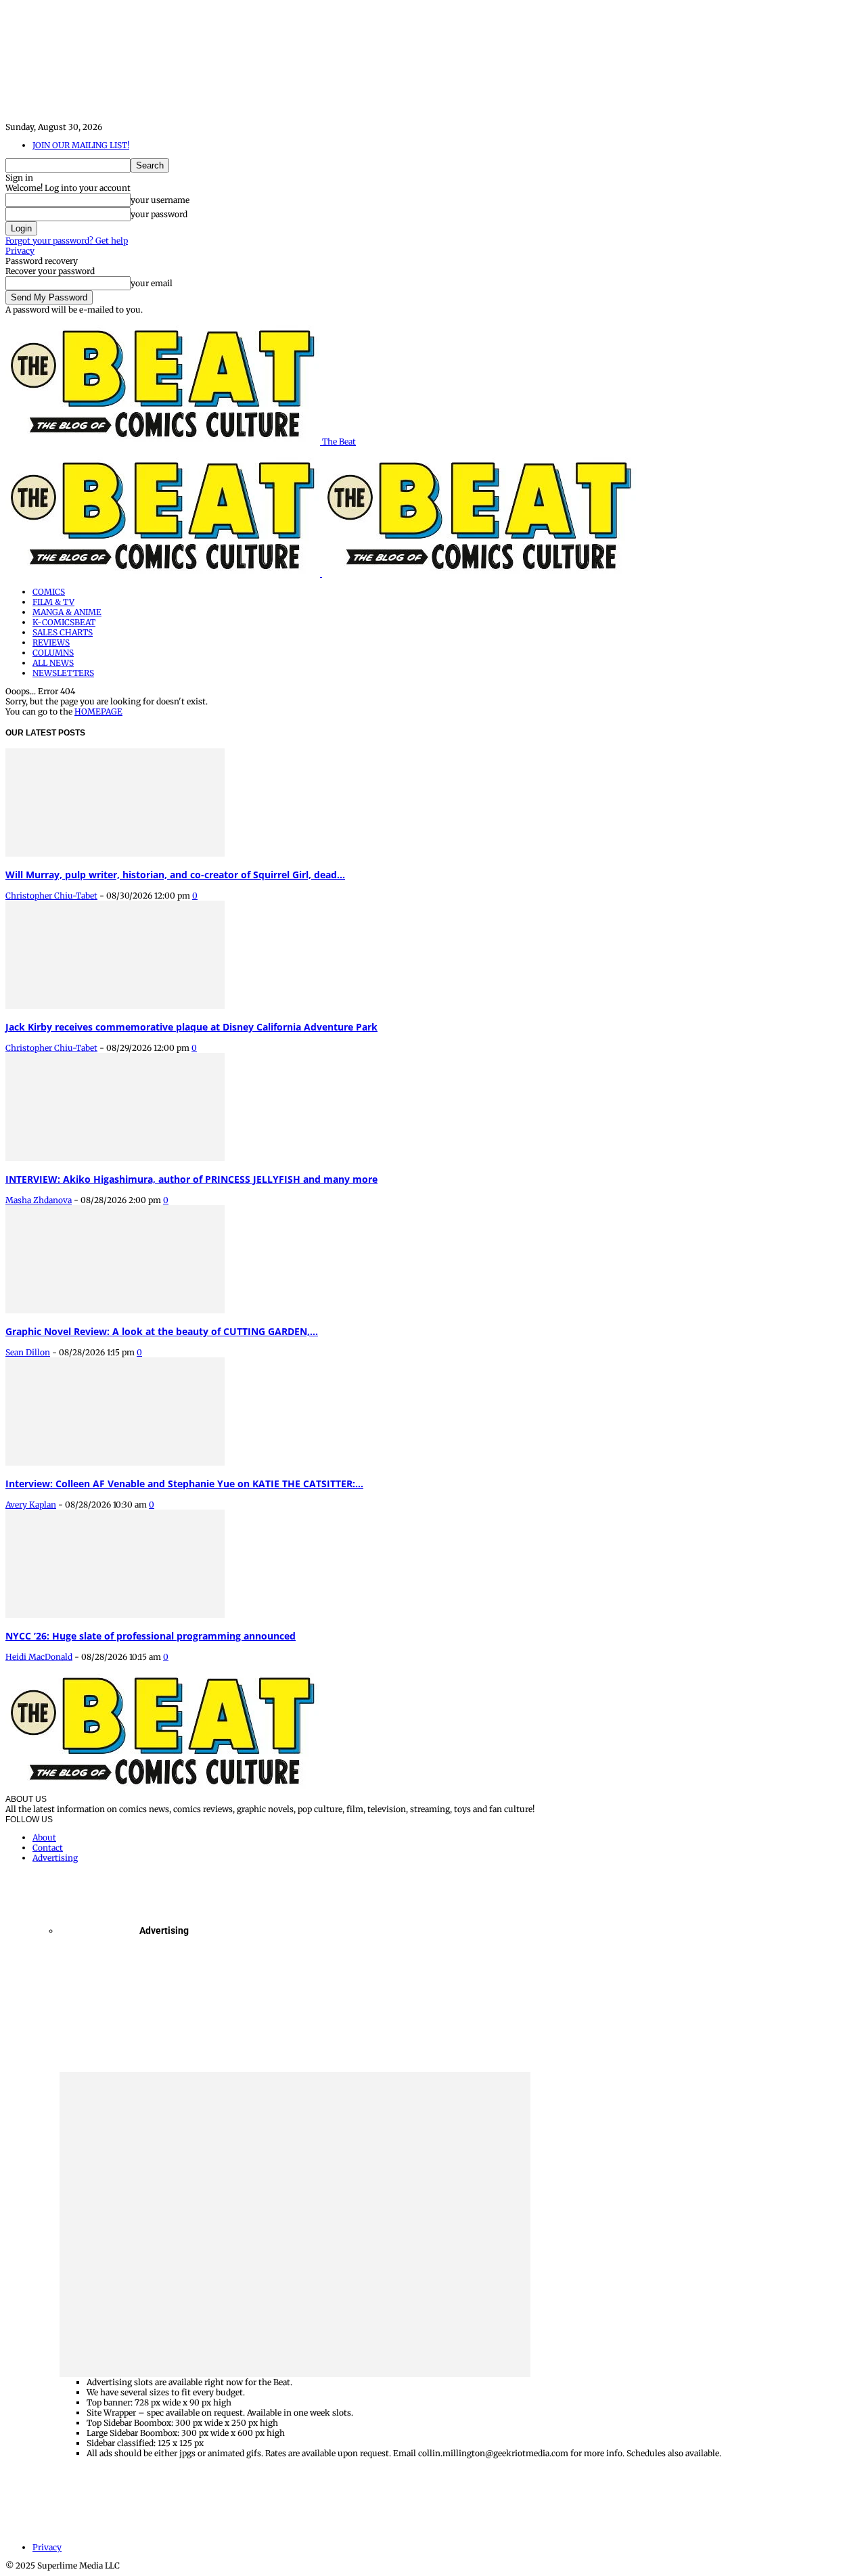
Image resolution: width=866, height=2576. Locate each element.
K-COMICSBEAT (64, 622)
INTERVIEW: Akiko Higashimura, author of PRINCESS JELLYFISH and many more (191, 1179)
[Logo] (164, 573)
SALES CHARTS (63, 632)
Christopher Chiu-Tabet (51, 896)
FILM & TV (53, 602)
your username (160, 200)
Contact (48, 1848)
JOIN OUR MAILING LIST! (81, 145)
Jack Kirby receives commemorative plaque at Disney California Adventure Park (191, 1027)
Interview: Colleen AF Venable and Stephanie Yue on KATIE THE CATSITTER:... (184, 1484)
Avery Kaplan (31, 1505)
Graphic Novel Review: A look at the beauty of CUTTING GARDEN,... (162, 1331)
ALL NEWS (53, 663)
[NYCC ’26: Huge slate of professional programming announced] (115, 1615)
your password (159, 214)
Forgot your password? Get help (67, 241)
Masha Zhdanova (39, 1200)
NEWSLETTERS (63, 673)
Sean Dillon (28, 1352)
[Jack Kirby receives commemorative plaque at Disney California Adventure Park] (115, 1006)
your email (152, 283)
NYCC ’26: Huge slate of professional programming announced (151, 1636)
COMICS (49, 592)
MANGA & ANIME (67, 612)
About (44, 1837)
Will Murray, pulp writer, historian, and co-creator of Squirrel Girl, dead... (175, 875)
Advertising (55, 1858)
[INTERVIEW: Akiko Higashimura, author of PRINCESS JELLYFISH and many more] (115, 1158)
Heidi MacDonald (39, 1657)
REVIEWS (51, 642)
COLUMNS (53, 653)
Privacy (20, 251)
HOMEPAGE (98, 711)
